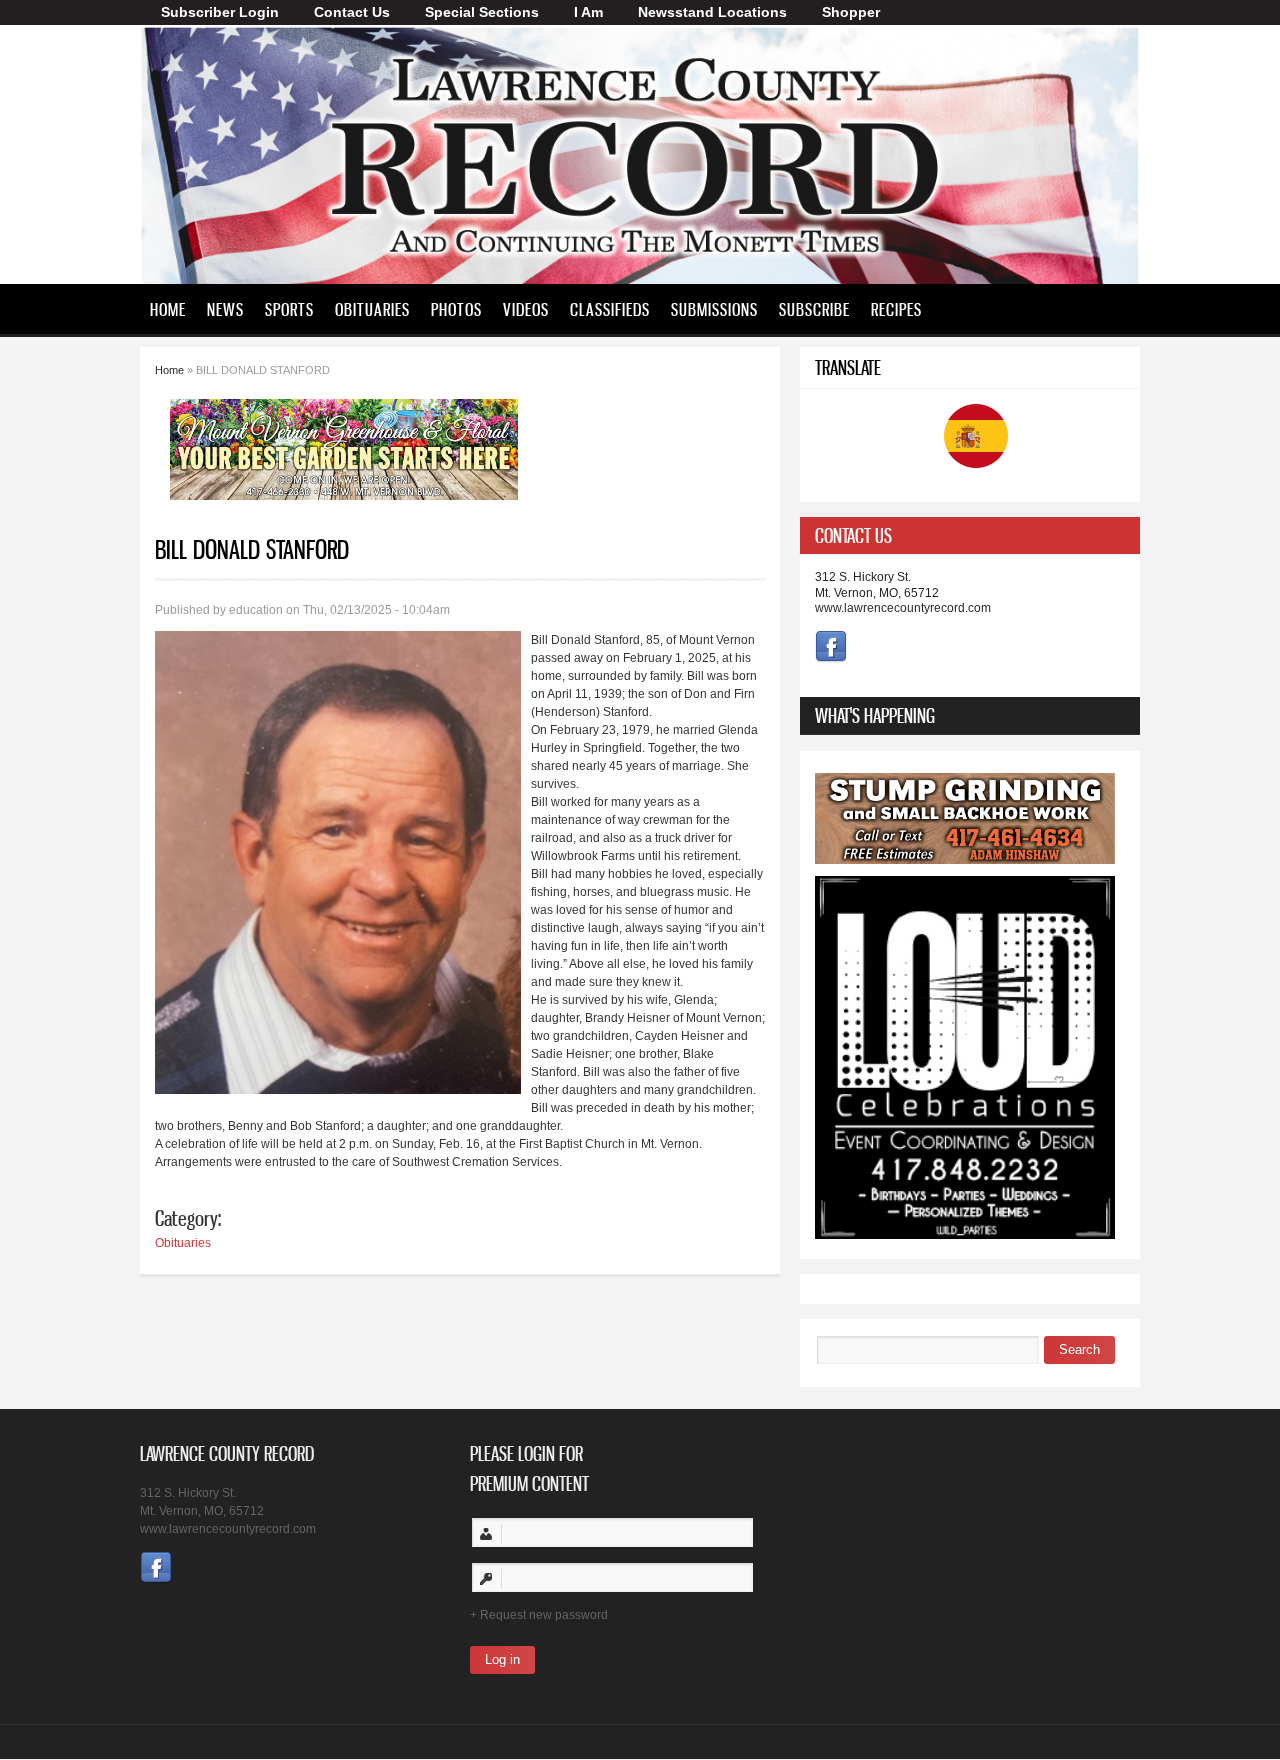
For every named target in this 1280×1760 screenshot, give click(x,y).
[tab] (970, 535)
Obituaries (372, 309)
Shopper (851, 12)
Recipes (896, 309)
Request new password (544, 1615)
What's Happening (875, 715)
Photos (456, 309)
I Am (588, 12)
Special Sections (482, 12)
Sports (289, 309)
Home (168, 309)
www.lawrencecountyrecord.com (903, 608)
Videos (526, 309)
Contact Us (352, 12)
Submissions (714, 309)
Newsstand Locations (712, 12)
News (225, 309)
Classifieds (610, 309)
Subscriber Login (220, 12)
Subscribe (814, 309)
